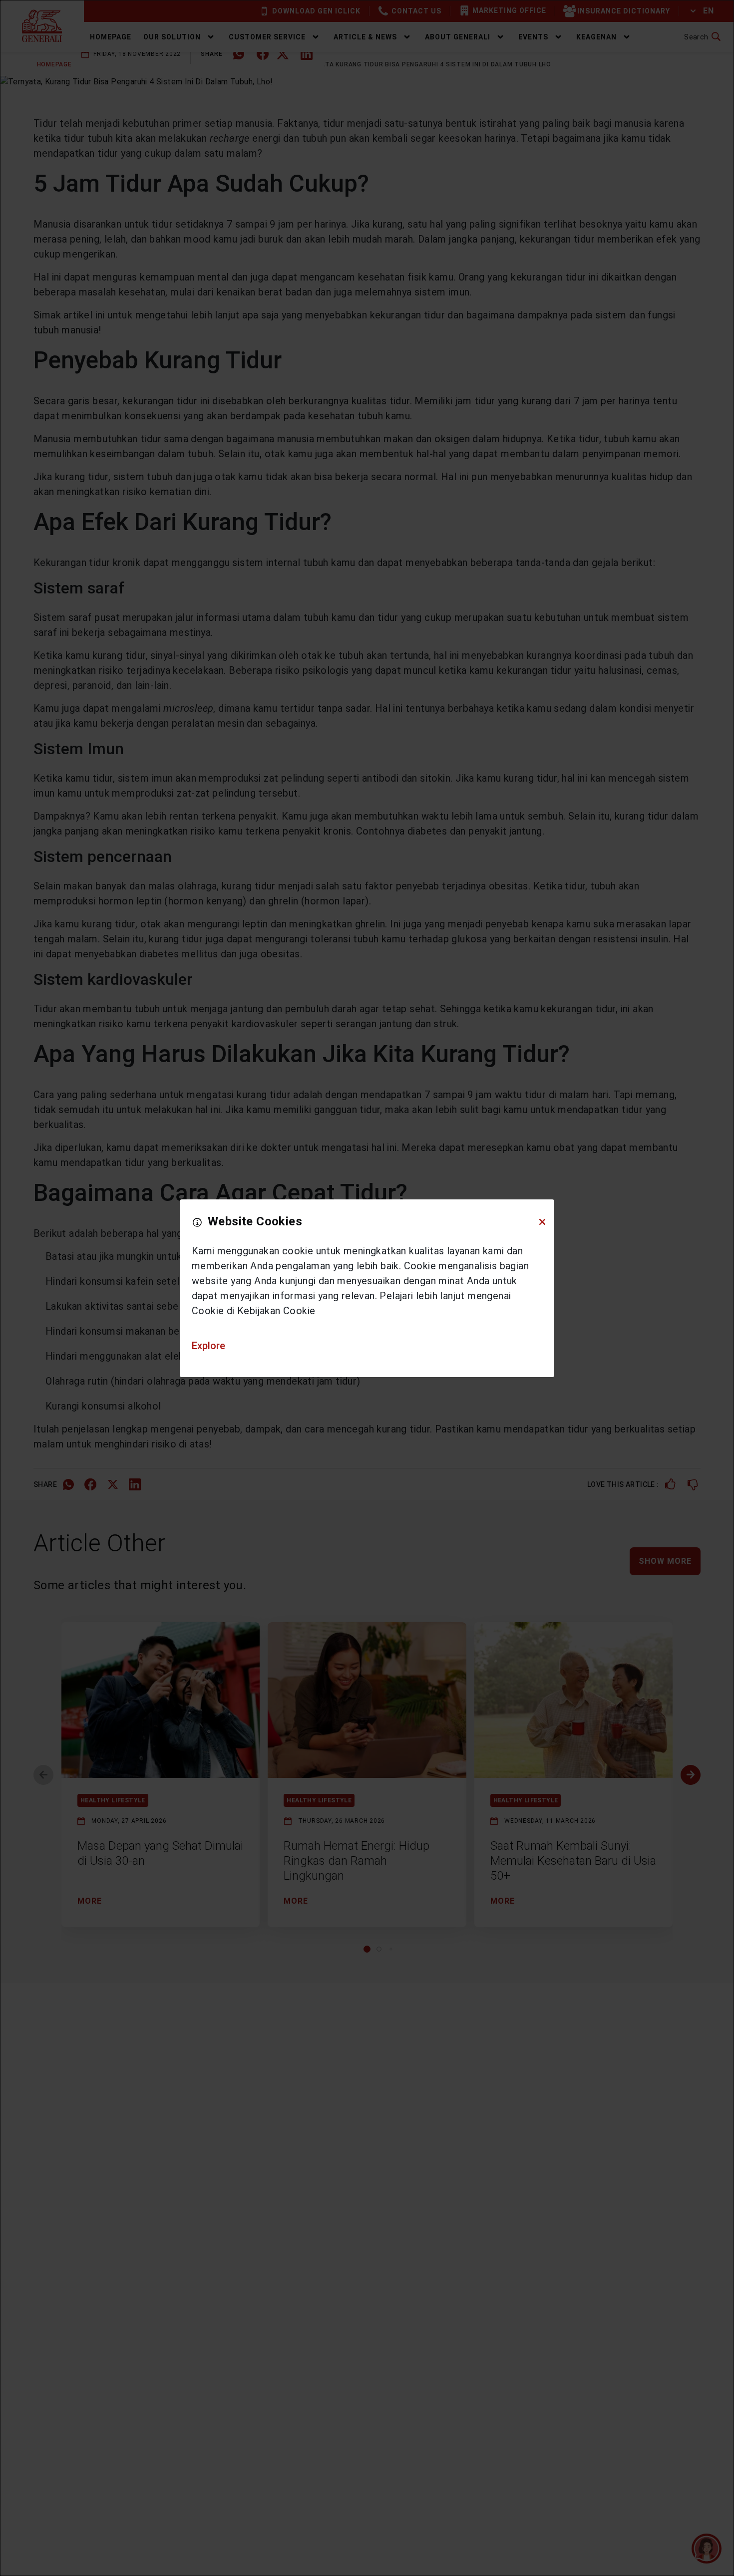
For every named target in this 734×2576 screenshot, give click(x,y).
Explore (208, 1346)
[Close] (542, 1221)
